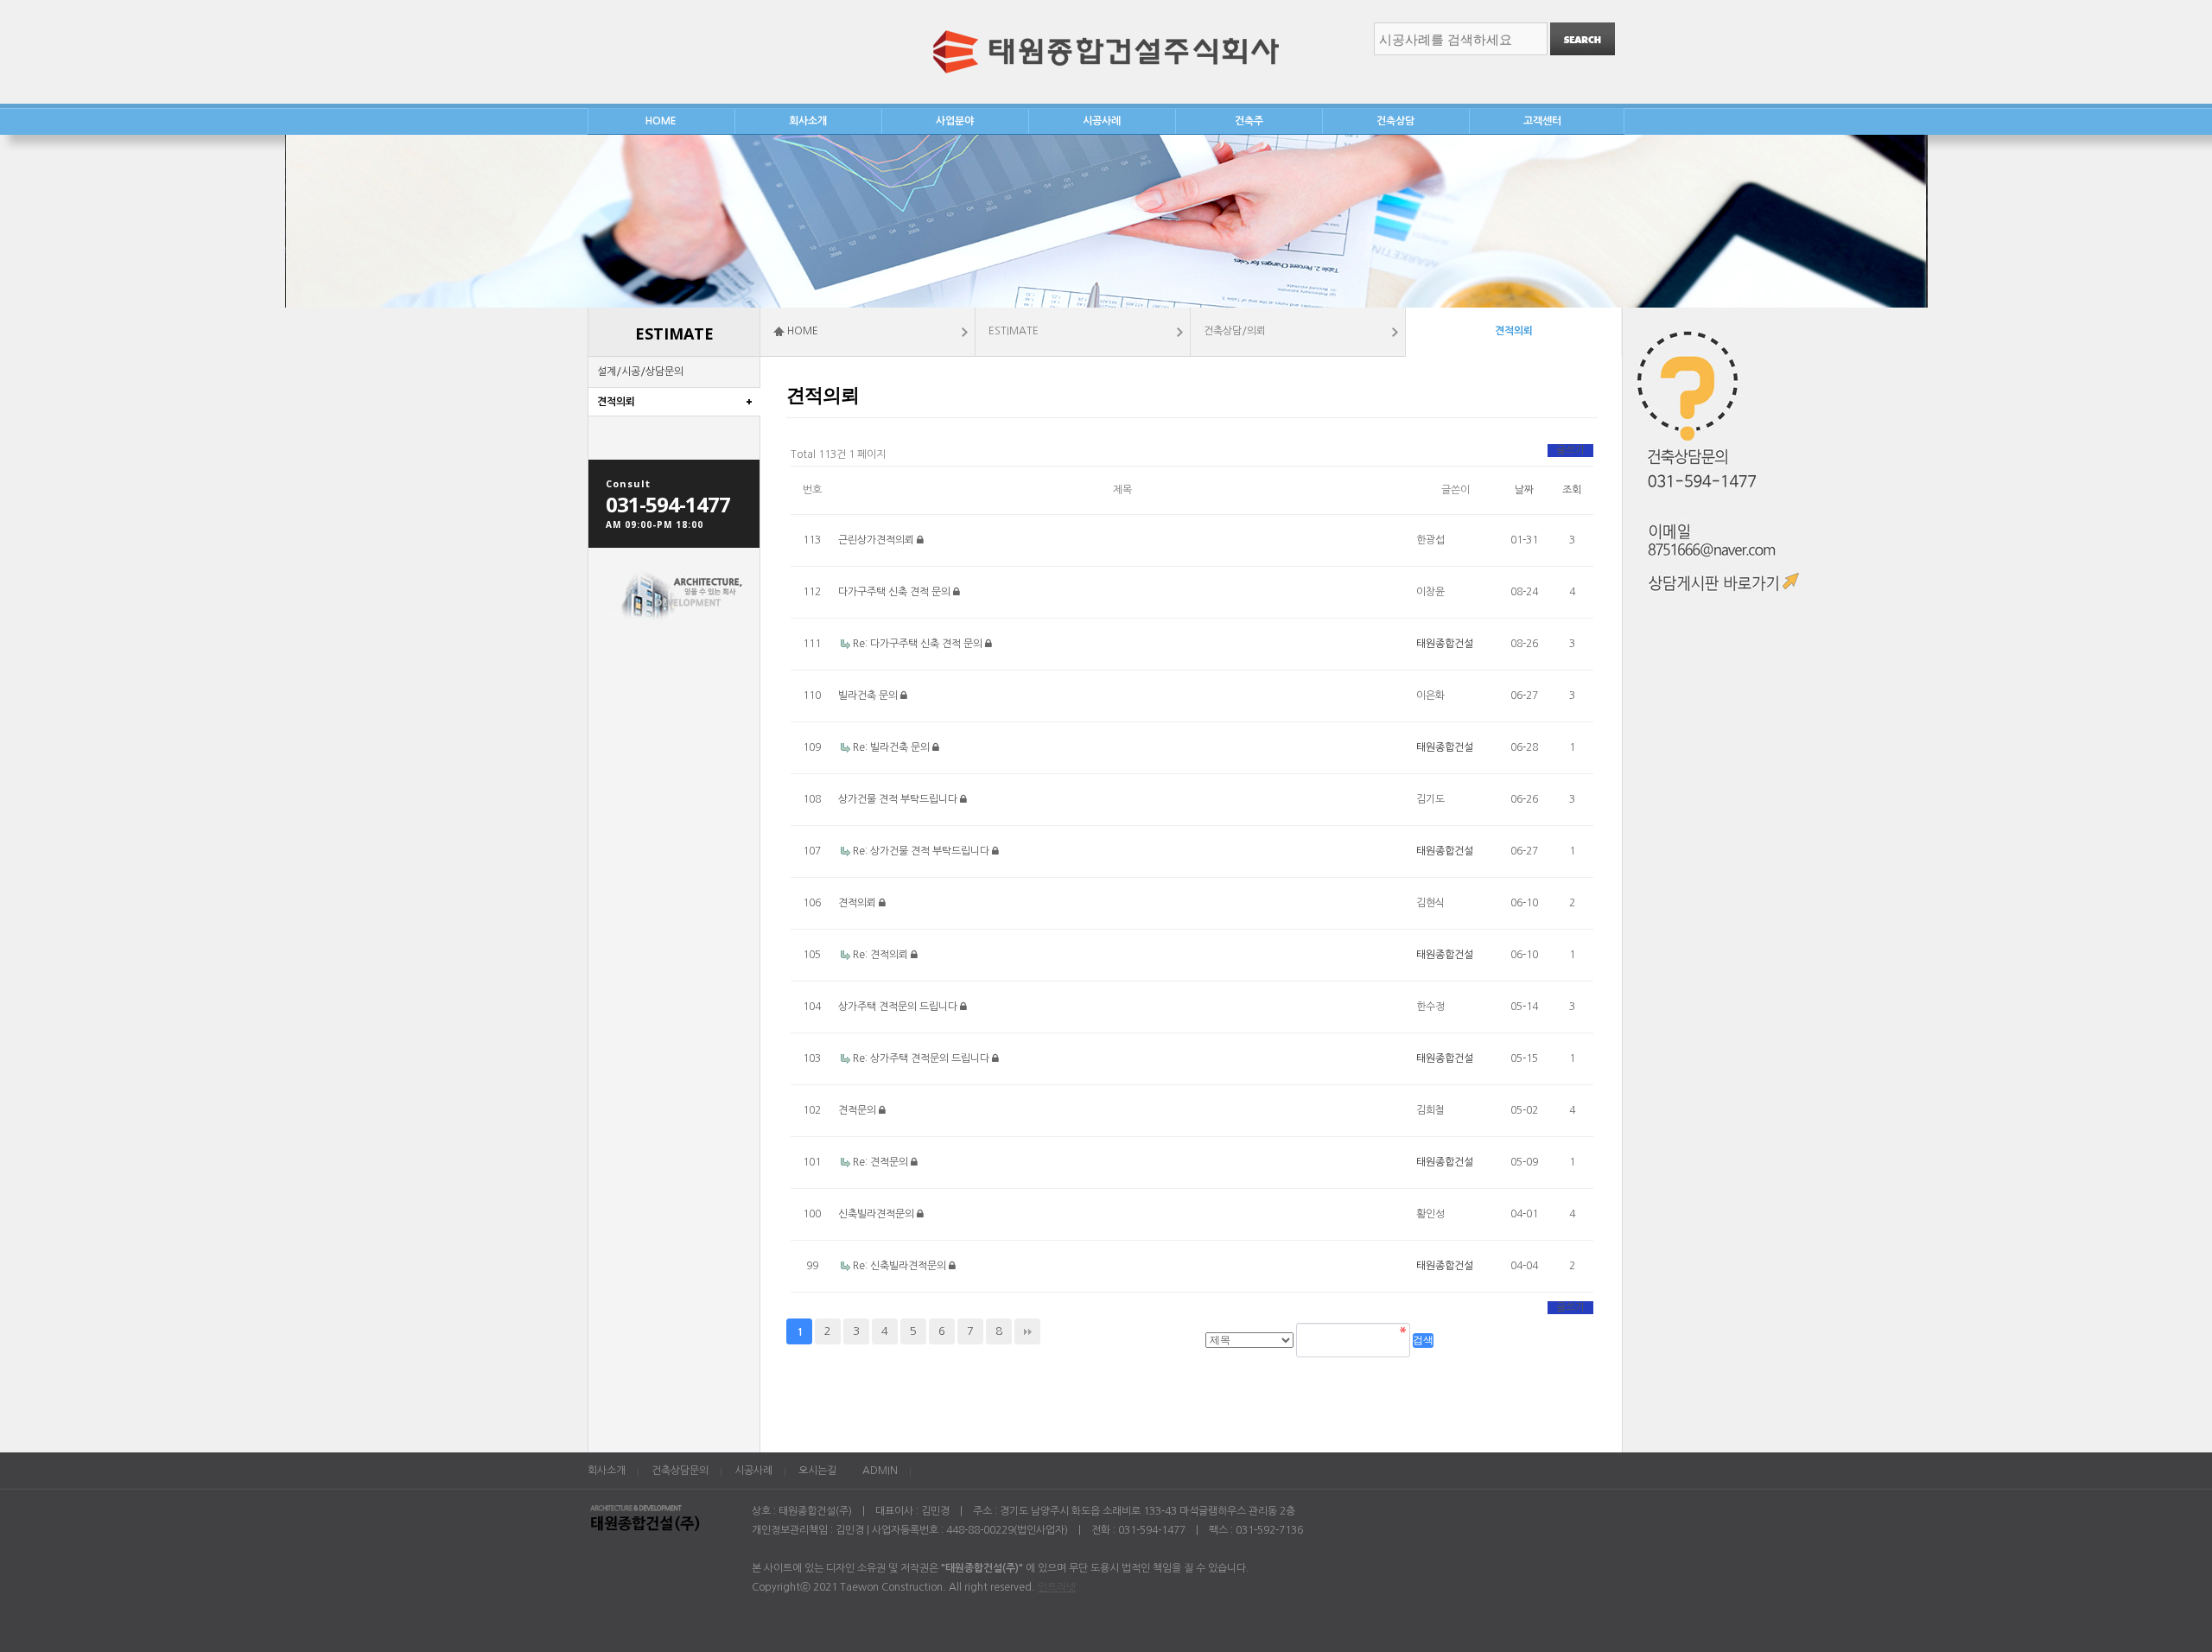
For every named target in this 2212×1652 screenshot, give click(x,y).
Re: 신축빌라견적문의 (901, 1266)
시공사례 (1102, 121)
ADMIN (880, 1471)
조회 (1572, 490)
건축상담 (1395, 121)
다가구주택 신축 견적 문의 (896, 592)
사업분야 (955, 121)
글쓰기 (1570, 450)
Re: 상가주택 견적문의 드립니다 (922, 1058)
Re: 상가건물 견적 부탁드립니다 (922, 851)
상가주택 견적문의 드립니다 (899, 1007)
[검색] (1583, 39)
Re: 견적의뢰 (882, 955)
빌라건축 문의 (869, 696)
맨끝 (1027, 1331)
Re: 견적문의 (882, 1162)
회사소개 (808, 121)
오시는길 (817, 1471)
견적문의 (858, 1110)
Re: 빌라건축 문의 (893, 747)
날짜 (1524, 490)
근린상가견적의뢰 (877, 540)
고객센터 (1542, 121)
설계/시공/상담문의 (640, 372)
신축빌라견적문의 (877, 1214)
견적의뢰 (616, 402)
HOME (661, 121)
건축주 (1249, 121)
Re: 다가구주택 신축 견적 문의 (919, 644)
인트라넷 (1057, 1587)
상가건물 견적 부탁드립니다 (899, 799)
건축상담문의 (680, 1471)
